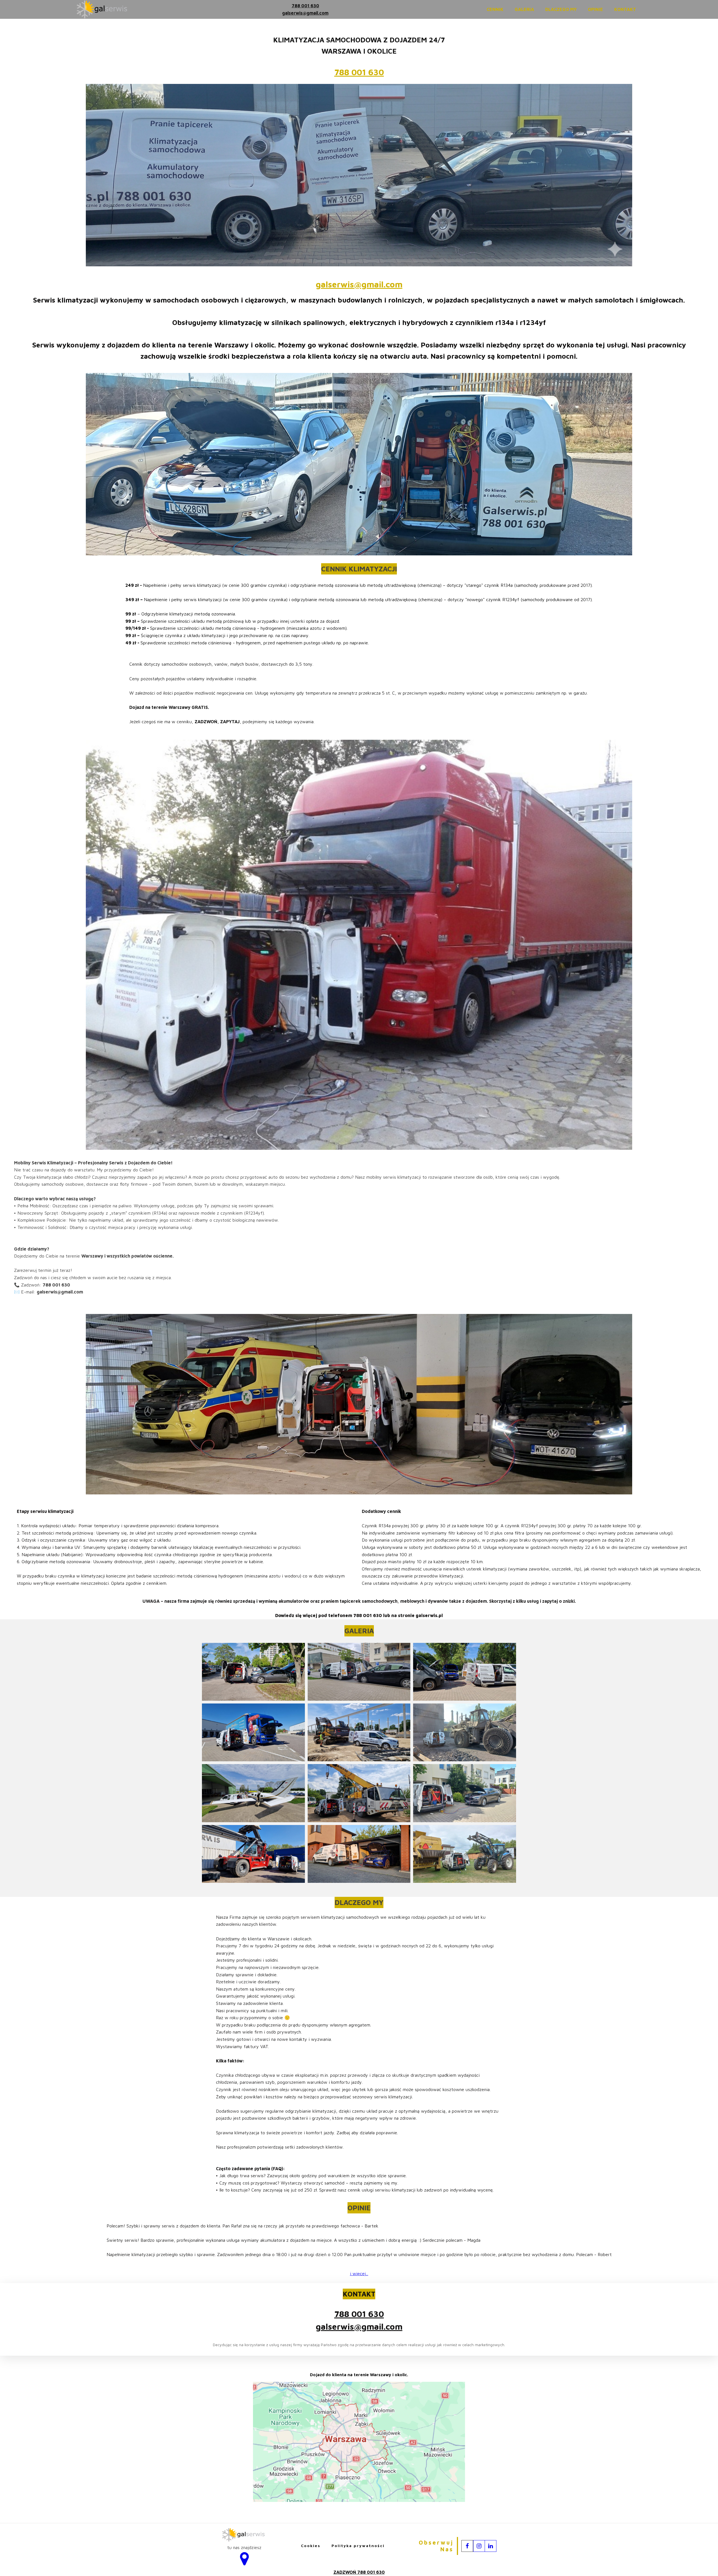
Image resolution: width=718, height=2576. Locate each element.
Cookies (311, 2546)
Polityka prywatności (358, 2546)
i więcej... (359, 2273)
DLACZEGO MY (561, 9)
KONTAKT (625, 9)
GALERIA (524, 9)
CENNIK (495, 9)
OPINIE (595, 9)
